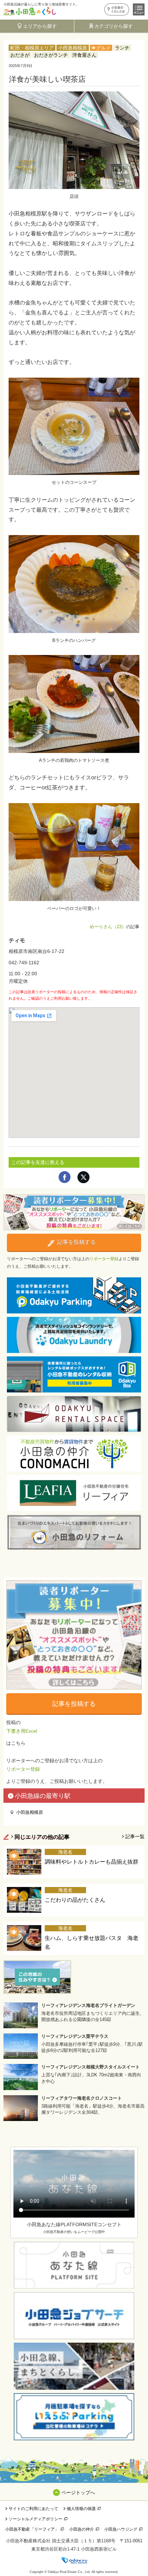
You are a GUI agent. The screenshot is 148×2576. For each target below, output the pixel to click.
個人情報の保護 (81, 2509)
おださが (20, 55)
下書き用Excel (22, 1731)
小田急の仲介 (82, 2529)
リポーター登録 (104, 1259)
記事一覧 (135, 1836)
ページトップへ (78, 2492)
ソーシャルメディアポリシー (35, 2519)
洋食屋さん (84, 55)
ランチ (122, 48)
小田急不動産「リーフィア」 (32, 2529)
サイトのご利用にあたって (33, 2509)
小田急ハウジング (121, 2529)
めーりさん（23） (108, 927)
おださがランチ (51, 55)
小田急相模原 (73, 48)
